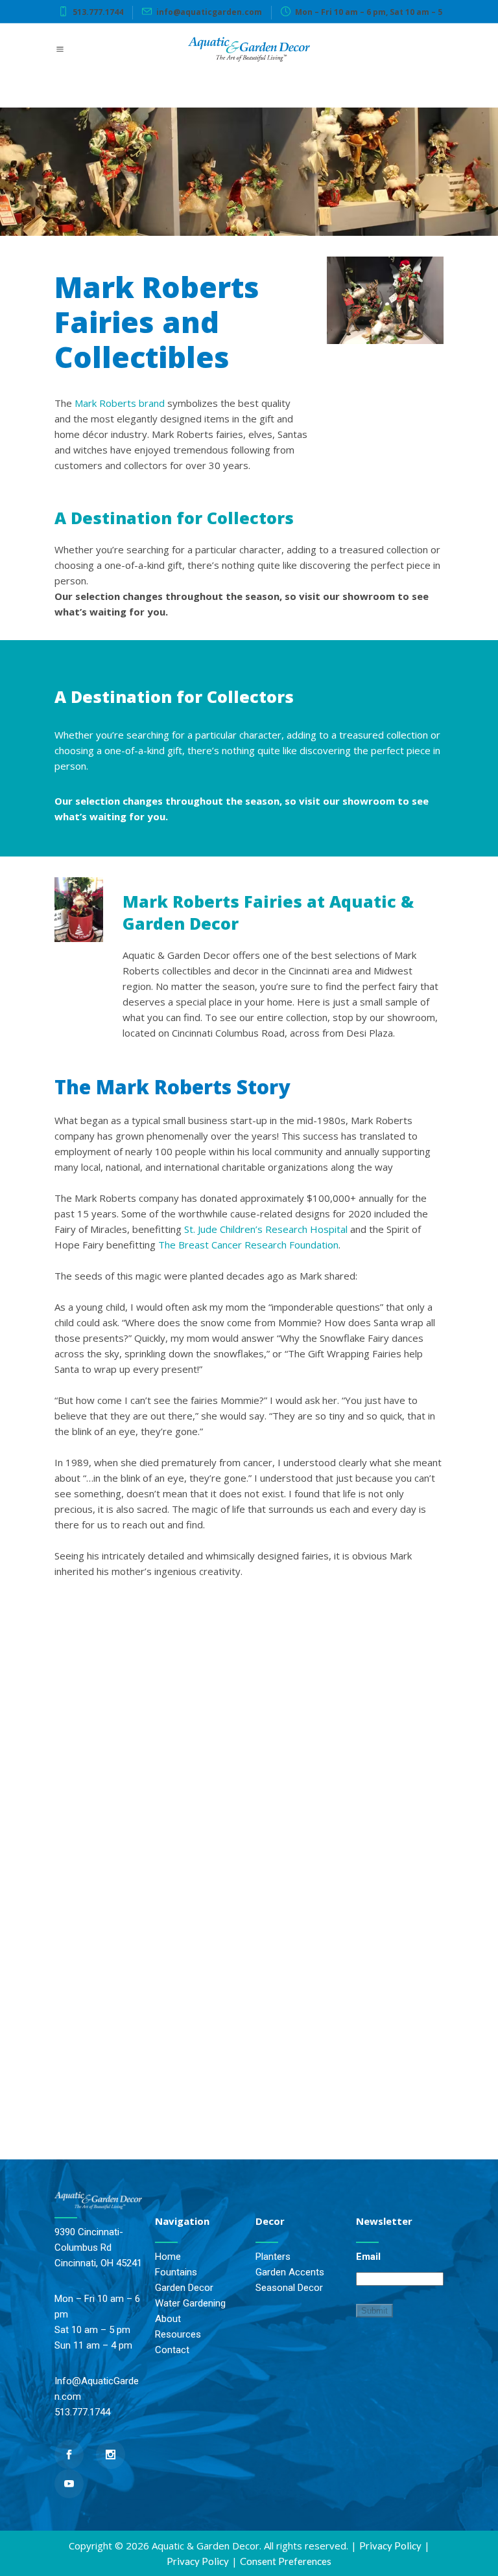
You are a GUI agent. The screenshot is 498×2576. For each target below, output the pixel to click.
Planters (273, 2257)
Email (368, 2257)
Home (168, 2257)
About (168, 2319)
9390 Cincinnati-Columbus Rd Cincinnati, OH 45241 (98, 2248)
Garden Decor (184, 2288)
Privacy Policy (390, 2546)
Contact (172, 2350)
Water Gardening (190, 2303)
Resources (178, 2334)
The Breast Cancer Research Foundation (248, 1245)
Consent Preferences (286, 2561)
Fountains (176, 2272)
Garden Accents (290, 2272)
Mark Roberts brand (120, 403)
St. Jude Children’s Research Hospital (266, 1229)
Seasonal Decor (289, 2288)
